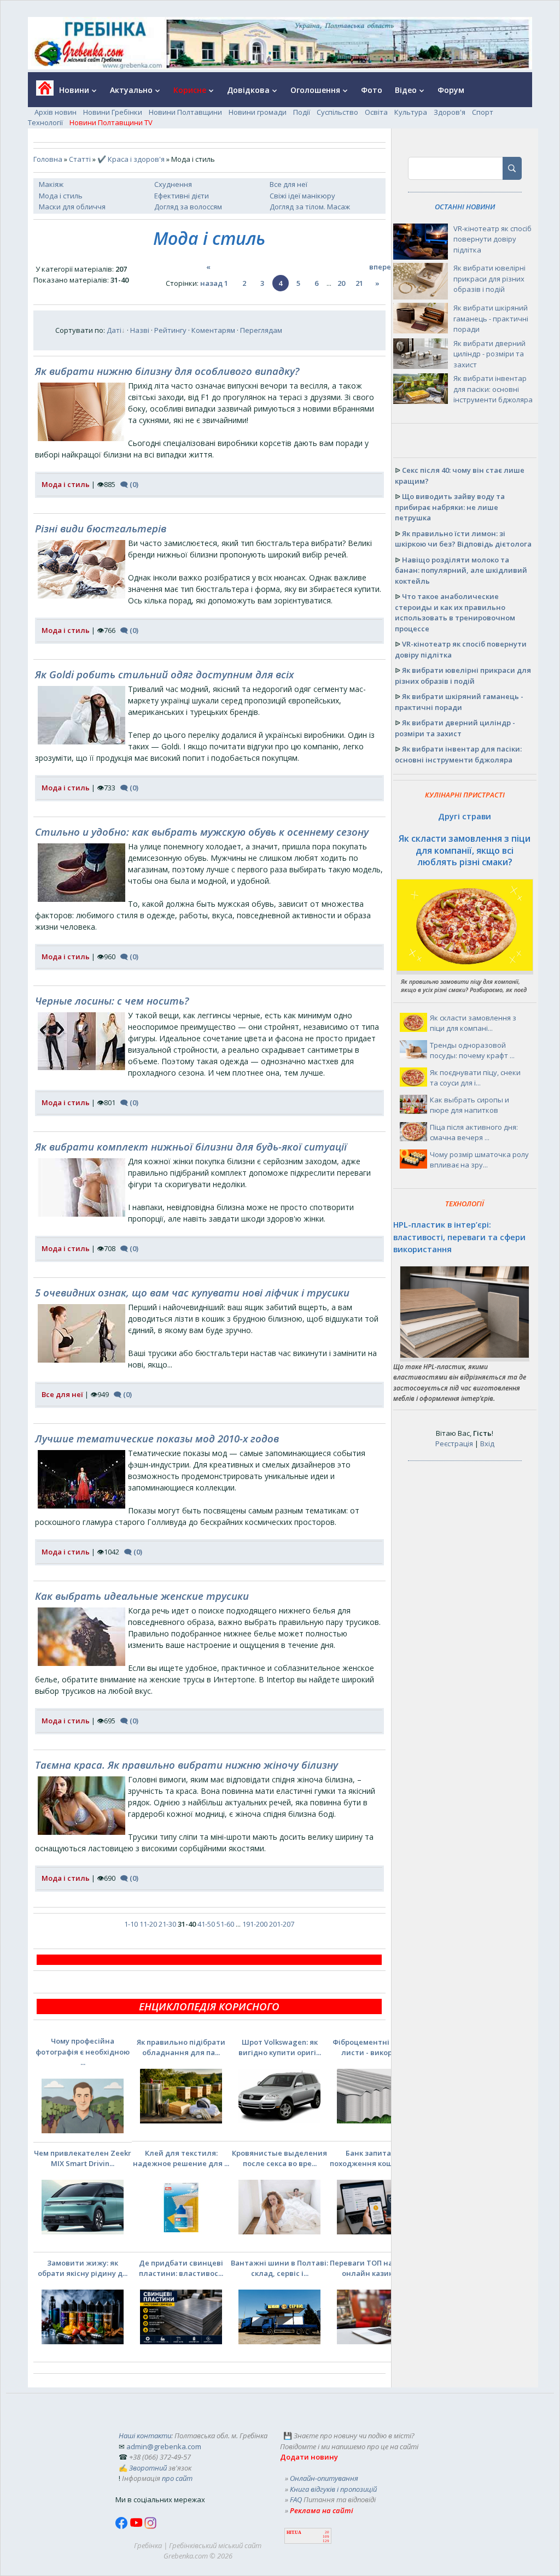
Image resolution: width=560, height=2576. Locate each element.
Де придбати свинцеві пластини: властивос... (181, 2268)
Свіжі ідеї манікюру (302, 196)
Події (302, 112)
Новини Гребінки (113, 112)
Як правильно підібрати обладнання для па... (181, 2047)
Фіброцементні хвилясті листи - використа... (378, 2047)
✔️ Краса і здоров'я (131, 159)
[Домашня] (41, 92)
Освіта (376, 112)
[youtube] (137, 2526)
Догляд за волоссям (188, 207)
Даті (114, 330)
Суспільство (337, 112)
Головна (48, 159)
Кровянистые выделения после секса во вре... (279, 2158)
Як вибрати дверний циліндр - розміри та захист (489, 354)
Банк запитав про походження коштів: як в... (378, 2158)
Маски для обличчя (72, 207)
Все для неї (288, 184)
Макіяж (51, 184)
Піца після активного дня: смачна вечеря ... (474, 1132)
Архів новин (56, 112)
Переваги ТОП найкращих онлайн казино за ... (378, 2268)
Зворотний (148, 2468)
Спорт (483, 112)
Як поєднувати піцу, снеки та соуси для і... (475, 1078)
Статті (80, 159)
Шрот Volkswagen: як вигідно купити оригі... (280, 2047)
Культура (411, 112)
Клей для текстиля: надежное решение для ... (181, 2158)
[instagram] (150, 2526)
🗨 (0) (129, 484)
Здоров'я (450, 112)
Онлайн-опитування (324, 2478)
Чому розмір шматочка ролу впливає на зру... (479, 1160)
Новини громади (258, 112)
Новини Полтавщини (185, 112)
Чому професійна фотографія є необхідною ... (83, 2052)
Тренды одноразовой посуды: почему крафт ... (472, 1051)
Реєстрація (454, 1444)
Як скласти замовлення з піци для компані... (473, 1023)
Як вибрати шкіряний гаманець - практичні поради (491, 318)
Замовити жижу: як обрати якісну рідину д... (83, 2268)
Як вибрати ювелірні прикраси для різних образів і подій (489, 278)
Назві (140, 330)
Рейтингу (170, 330)
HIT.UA (294, 2533)
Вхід (487, 1444)
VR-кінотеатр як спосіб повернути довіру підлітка (492, 239)
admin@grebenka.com (164, 2446)
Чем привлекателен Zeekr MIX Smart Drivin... (83, 2158)
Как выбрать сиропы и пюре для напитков (469, 1105)
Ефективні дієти (182, 196)
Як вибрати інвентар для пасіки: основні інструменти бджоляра (493, 389)
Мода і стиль (61, 196)
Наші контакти (145, 2436)
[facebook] (122, 2526)
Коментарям (213, 330)
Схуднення (173, 184)
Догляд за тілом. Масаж (310, 207)
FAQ (296, 2499)
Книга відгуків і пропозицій (333, 2489)
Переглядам (261, 330)
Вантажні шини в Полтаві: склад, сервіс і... (279, 2268)
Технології (45, 122)
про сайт (177, 2478)
